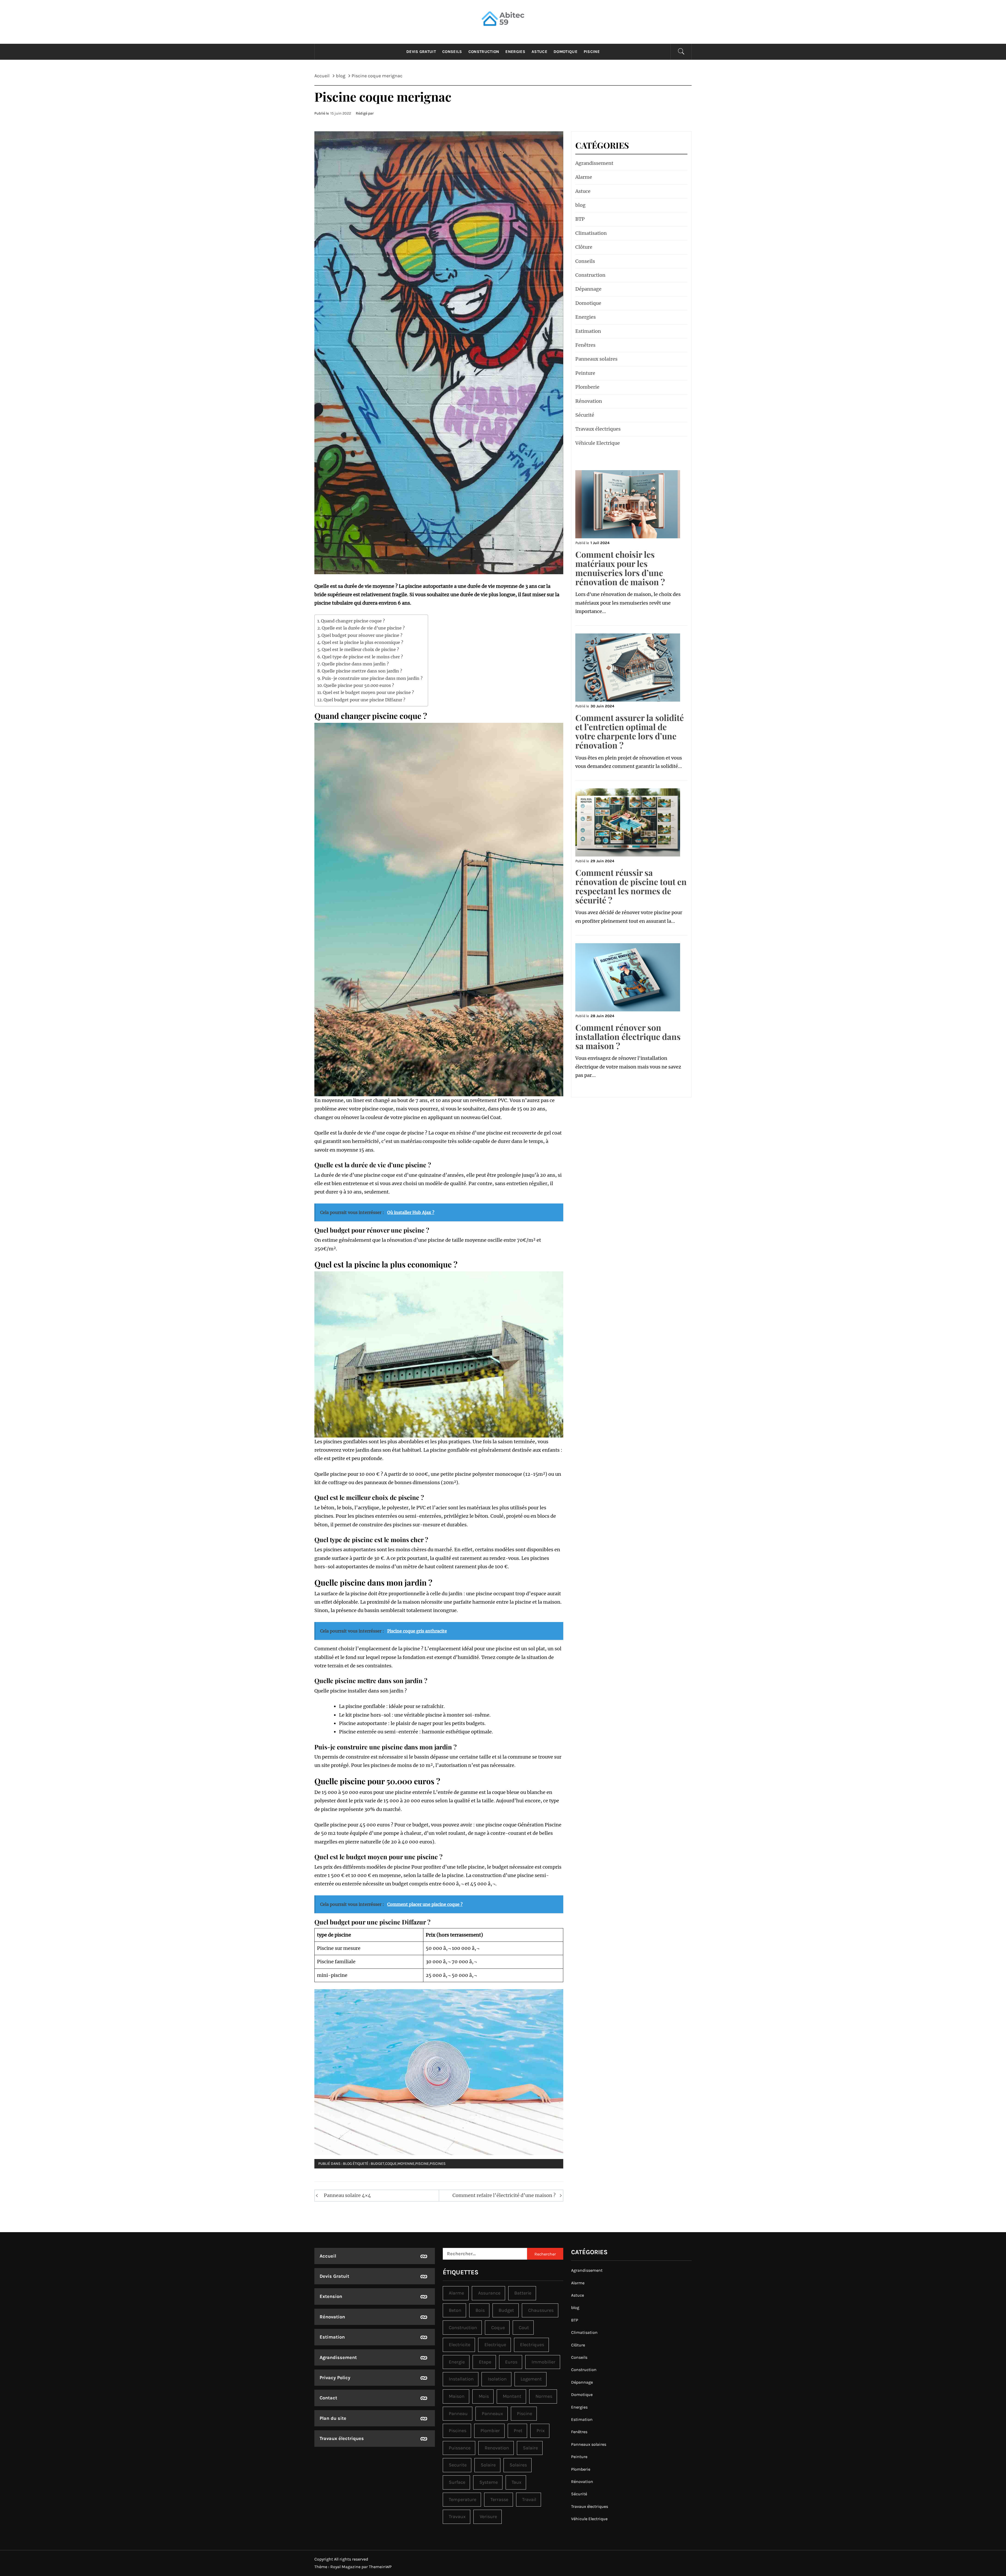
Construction (484, 52)
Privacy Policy (335, 2378)
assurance (489, 2293)
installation (461, 2379)
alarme (456, 2293)
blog (347, 2164)
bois (480, 2310)
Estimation (588, 331)
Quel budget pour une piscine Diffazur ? (364, 700)
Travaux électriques (598, 429)
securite (458, 2465)
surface (457, 2482)
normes (544, 2396)
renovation (497, 2448)
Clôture (584, 247)
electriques (532, 2345)
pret (518, 2431)
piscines (438, 2164)
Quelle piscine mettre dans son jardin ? (362, 671)
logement (531, 2379)
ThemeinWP (380, 2567)
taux (516, 2482)
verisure (488, 2517)
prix (541, 2431)
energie (457, 2362)
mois (484, 2396)
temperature (463, 2499)
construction (463, 2328)
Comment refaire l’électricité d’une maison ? (504, 2195)
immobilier (543, 2362)
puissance (460, 2448)
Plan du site (333, 2418)
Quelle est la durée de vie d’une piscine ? (363, 628)
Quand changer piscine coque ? (353, 621)
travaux (457, 2517)
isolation (497, 2379)
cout (524, 2328)
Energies (515, 52)
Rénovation (589, 401)
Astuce (539, 52)
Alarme (584, 177)
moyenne (406, 2164)
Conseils (452, 52)
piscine (422, 2164)
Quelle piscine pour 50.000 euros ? (359, 685)
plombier (490, 2431)
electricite (460, 2345)
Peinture (585, 373)
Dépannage (588, 289)
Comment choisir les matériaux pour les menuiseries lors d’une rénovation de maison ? (620, 568)
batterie (523, 2293)
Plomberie (587, 387)
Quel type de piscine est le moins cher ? (362, 657)
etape (485, 2362)
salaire (530, 2448)
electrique (495, 2345)
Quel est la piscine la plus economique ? (362, 642)
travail (529, 2499)
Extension (331, 2296)
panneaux (492, 2414)
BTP (580, 219)
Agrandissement (594, 163)
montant (512, 2396)
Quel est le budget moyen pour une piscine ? (368, 692)
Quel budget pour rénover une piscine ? (362, 635)
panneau (458, 2414)
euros (511, 2362)
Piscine (592, 52)
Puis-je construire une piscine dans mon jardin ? (372, 678)
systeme (489, 2482)
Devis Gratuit (421, 52)
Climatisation (591, 233)
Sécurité (585, 415)
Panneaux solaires (596, 359)
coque (391, 2164)
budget (378, 2164)
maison (457, 2396)
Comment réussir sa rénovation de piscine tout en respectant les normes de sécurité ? (631, 886)
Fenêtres (585, 345)
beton (455, 2310)
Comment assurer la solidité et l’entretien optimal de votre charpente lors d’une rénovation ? (630, 731)
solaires (518, 2465)
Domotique (565, 52)
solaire (488, 2465)
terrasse (499, 2499)
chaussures (541, 2310)
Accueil (328, 2256)
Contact (328, 2398)
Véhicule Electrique (598, 443)
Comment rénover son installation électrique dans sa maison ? (628, 1036)
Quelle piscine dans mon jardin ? (355, 664)
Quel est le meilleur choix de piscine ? (360, 649)
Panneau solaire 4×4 (347, 2195)
